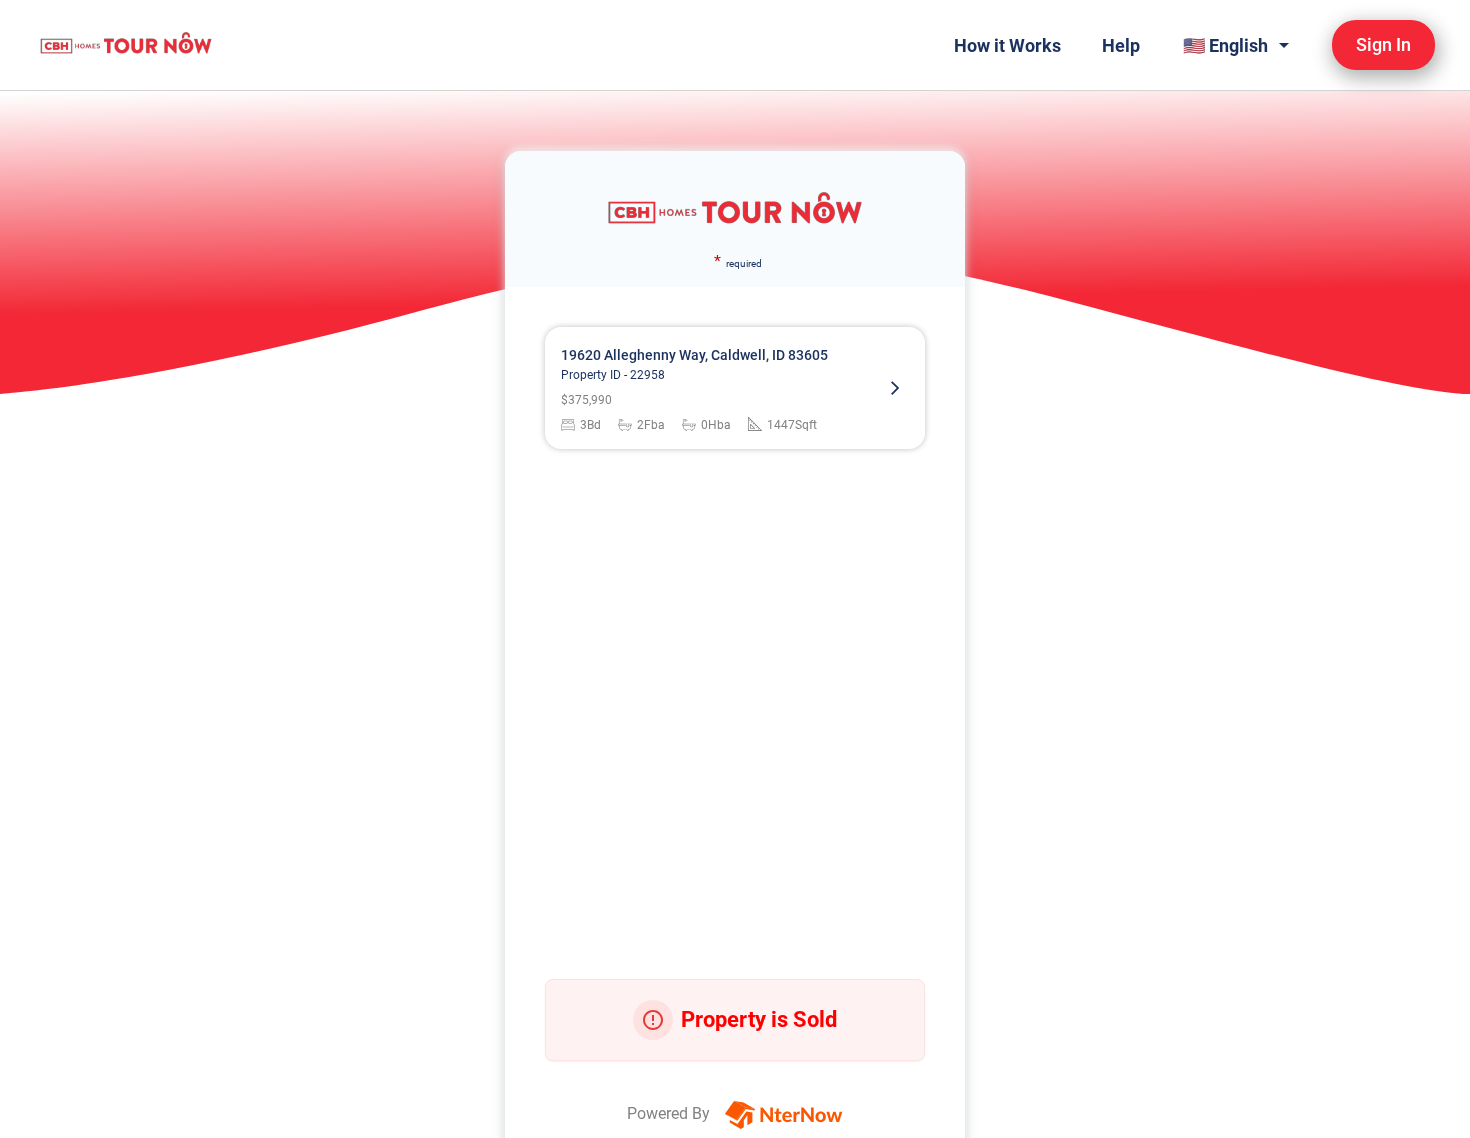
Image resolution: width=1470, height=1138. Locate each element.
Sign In (1383, 44)
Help (1121, 45)
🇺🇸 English (1225, 45)
